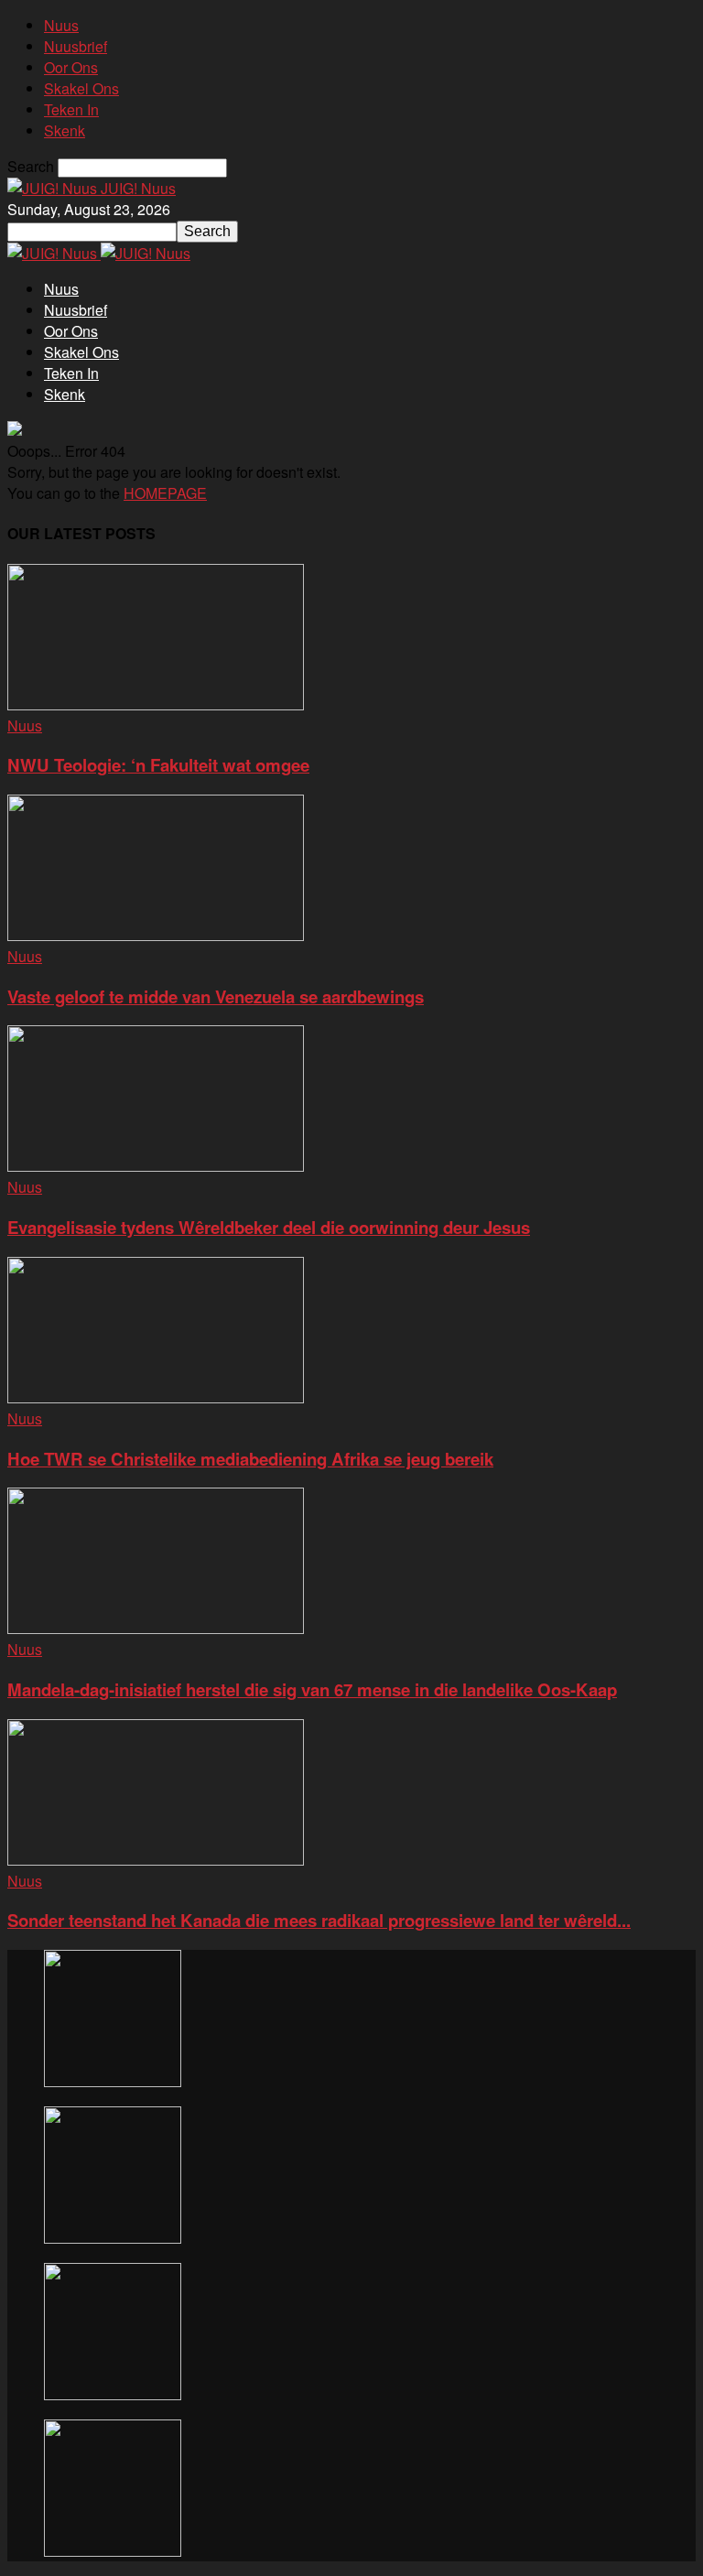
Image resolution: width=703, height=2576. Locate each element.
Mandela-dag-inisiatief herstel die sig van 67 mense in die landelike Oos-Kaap (312, 1689)
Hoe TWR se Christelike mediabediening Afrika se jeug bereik (250, 1459)
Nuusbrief (76, 46)
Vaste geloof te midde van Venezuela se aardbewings (216, 996)
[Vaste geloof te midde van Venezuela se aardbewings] (156, 935)
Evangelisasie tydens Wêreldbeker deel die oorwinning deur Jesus (269, 1227)
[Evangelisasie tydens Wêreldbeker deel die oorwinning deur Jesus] (156, 1166)
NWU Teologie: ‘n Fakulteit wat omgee (158, 765)
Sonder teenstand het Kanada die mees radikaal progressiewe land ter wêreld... (319, 1920)
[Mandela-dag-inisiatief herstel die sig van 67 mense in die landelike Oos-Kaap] (156, 1628)
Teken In (71, 109)
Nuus (61, 25)
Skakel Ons (81, 88)
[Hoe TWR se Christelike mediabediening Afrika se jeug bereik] (156, 1397)
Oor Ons (71, 67)
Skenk (65, 130)
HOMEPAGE (165, 493)
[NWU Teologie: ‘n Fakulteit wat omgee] (156, 704)
